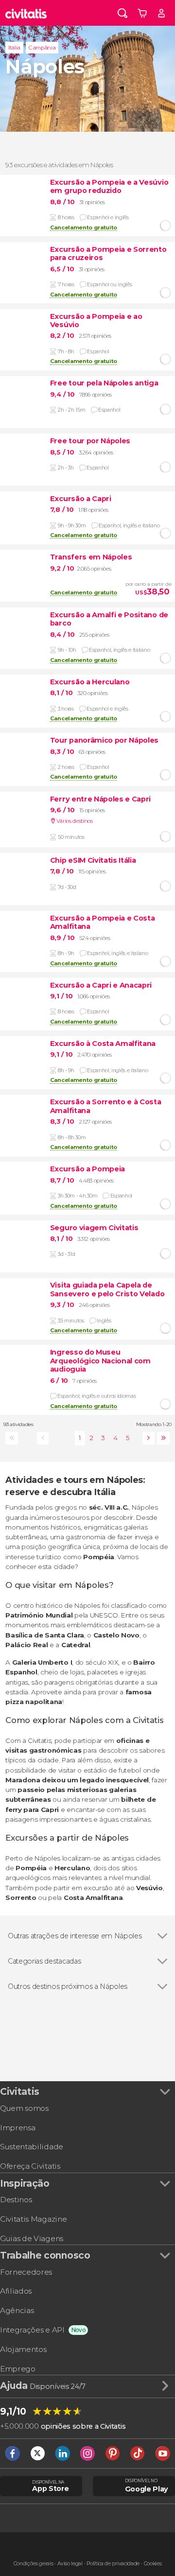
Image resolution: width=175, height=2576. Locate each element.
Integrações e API (32, 2330)
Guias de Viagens (32, 2238)
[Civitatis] (26, 13)
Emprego (18, 2369)
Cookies (153, 2564)
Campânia (42, 48)
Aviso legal (70, 2564)
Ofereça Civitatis (30, 2166)
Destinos (16, 2200)
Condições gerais (34, 2564)
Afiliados (16, 2291)
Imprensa (17, 2128)
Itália (14, 48)
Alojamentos (23, 2349)
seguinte (147, 1438)
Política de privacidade (113, 2564)
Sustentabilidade (32, 2147)
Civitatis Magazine (33, 2219)
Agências (17, 2310)
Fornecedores (26, 2272)
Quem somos (24, 2108)
